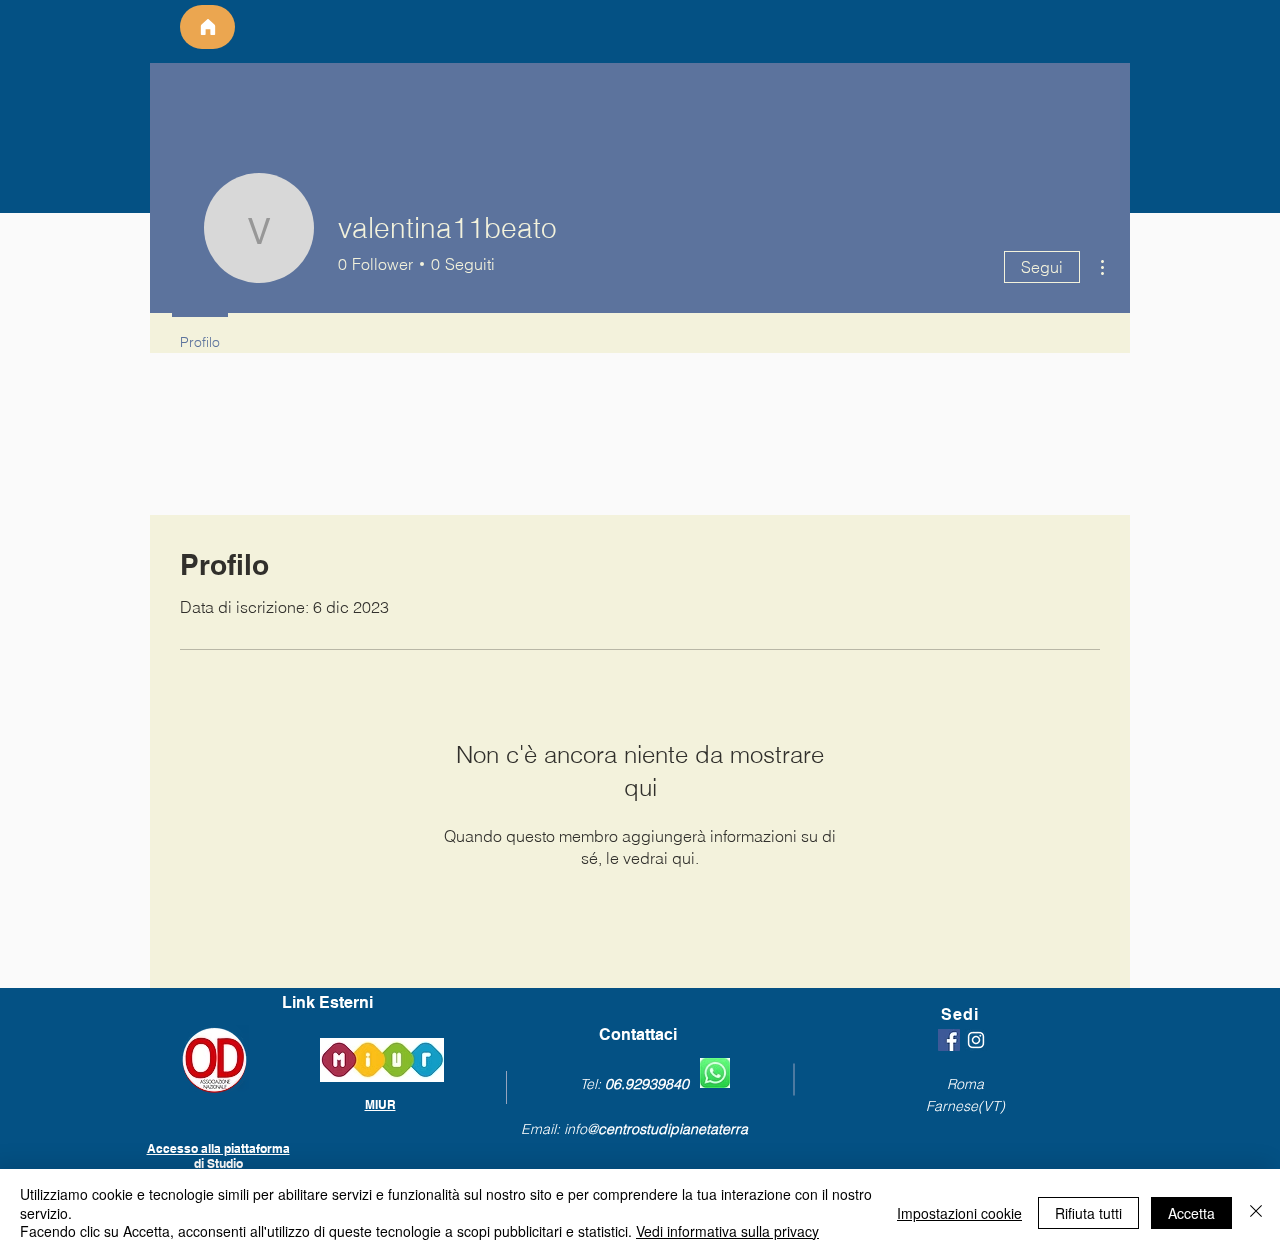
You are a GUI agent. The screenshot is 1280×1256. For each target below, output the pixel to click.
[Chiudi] (1256, 1212)
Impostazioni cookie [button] (959, 1213)
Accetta (1191, 1213)
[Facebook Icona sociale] (949, 1040)
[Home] (207, 27)
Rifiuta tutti (1088, 1213)
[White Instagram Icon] (976, 1040)
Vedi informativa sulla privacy (727, 1231)
